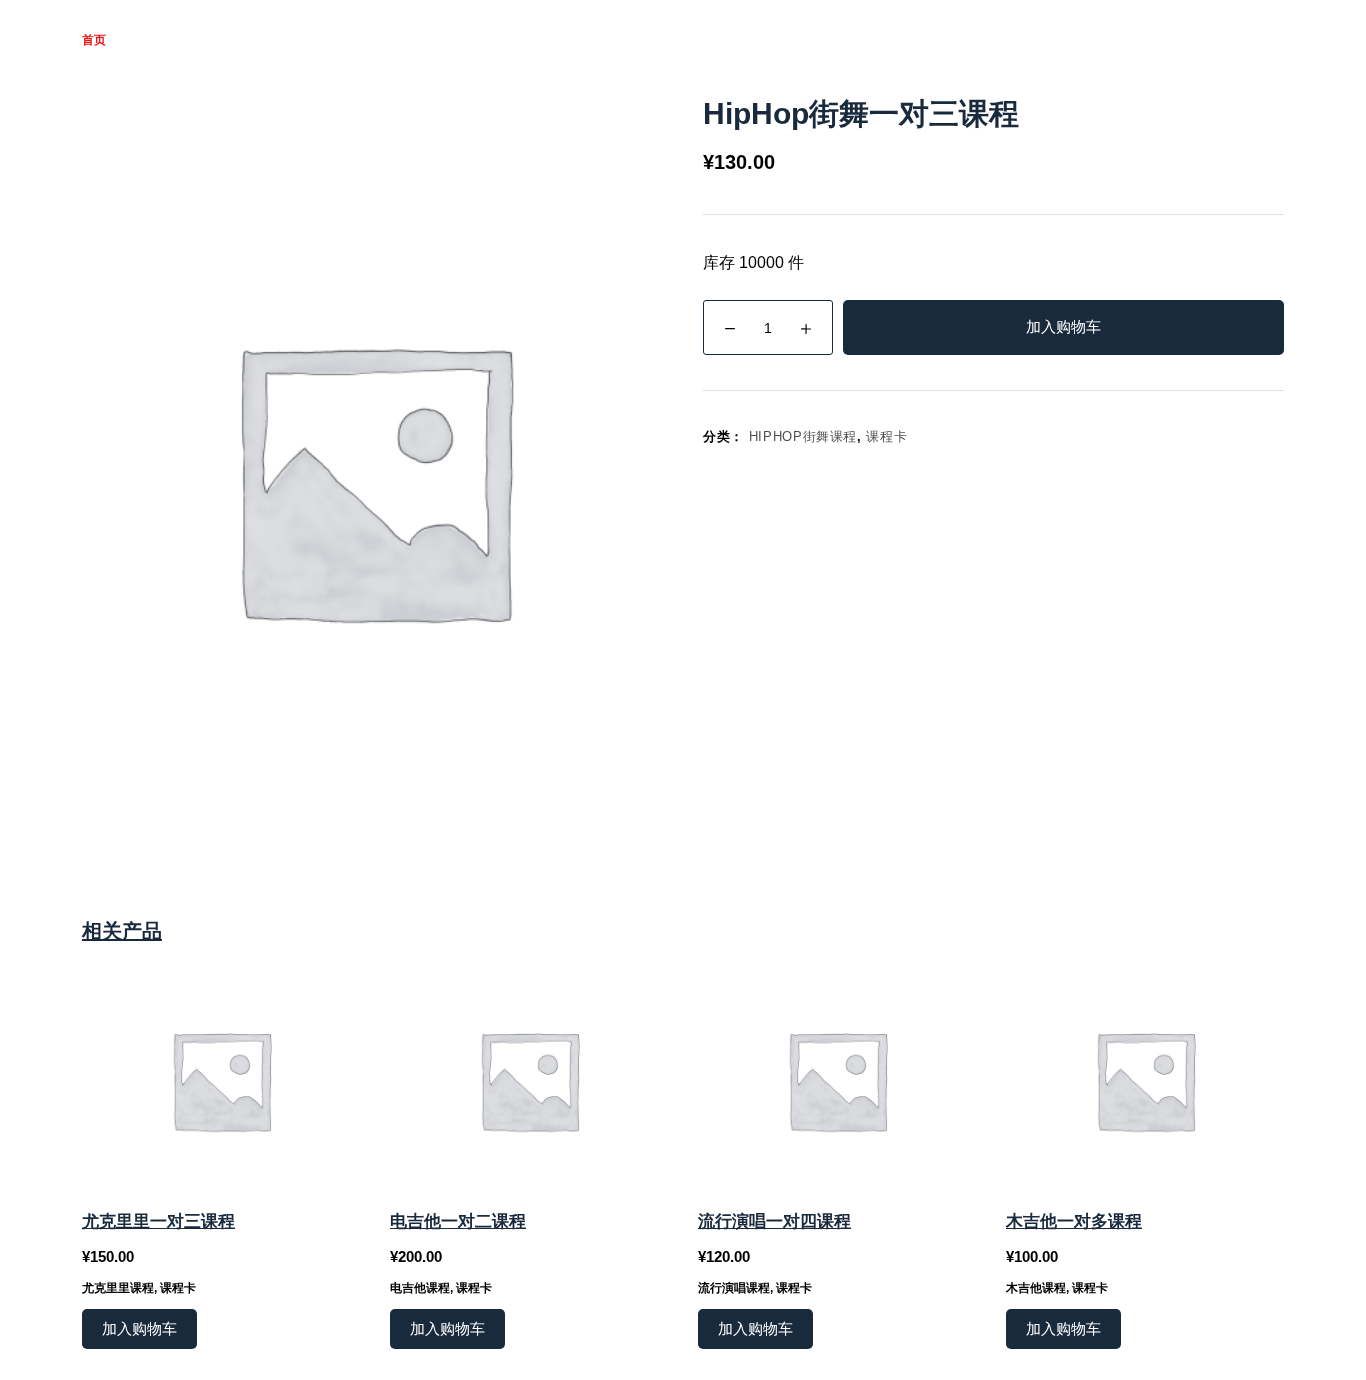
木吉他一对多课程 (1074, 1221)
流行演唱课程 (734, 1288)
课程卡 (886, 436)
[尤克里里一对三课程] (221, 1080)
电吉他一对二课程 (458, 1221)
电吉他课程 (420, 1288)
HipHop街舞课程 (803, 436)
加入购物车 (1063, 326)
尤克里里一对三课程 (158, 1221)
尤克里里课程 (118, 1288)
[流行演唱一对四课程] (837, 1080)
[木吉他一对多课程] (1145, 1080)
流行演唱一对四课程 (774, 1221)
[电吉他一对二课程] (529, 1080)
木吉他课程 (1036, 1288)
